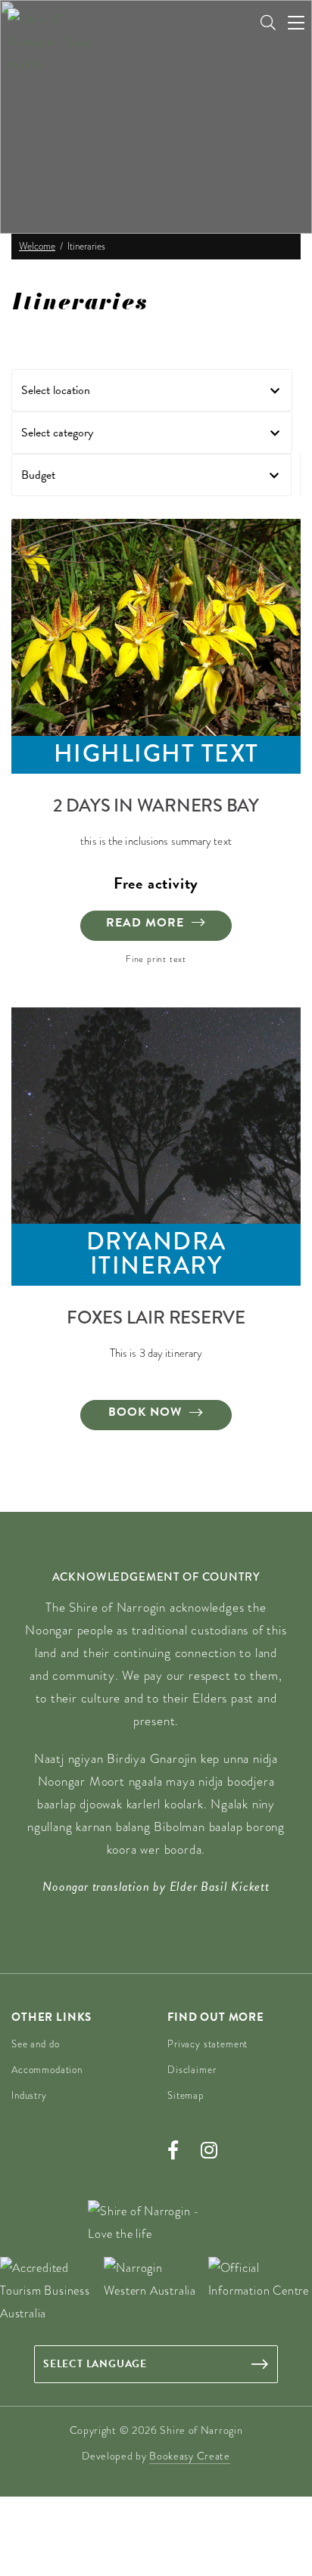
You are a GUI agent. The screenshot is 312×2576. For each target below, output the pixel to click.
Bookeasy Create (190, 2456)
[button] (152, 390)
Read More (145, 923)
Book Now (145, 1412)
